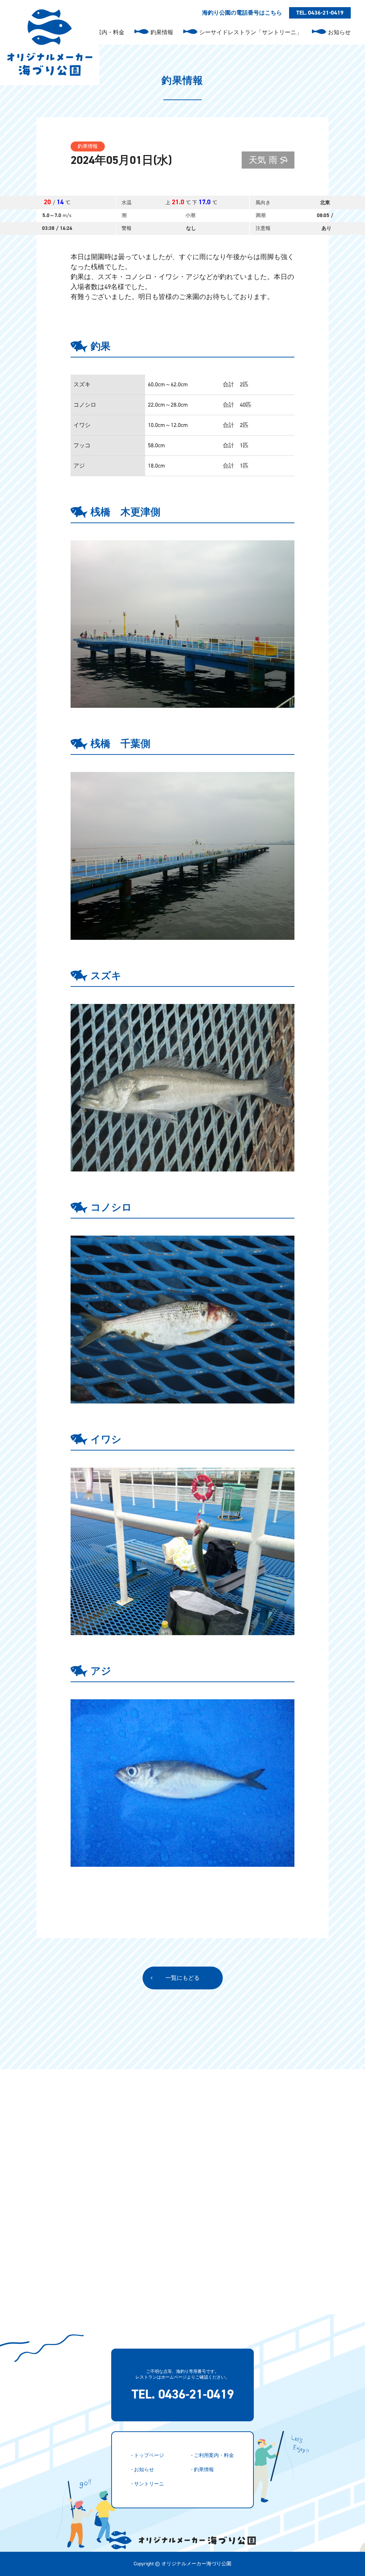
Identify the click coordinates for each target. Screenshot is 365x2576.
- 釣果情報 (202, 2470)
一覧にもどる (182, 1978)
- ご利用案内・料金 (212, 2455)
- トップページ (148, 2455)
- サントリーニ (148, 2484)
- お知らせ (143, 2470)
